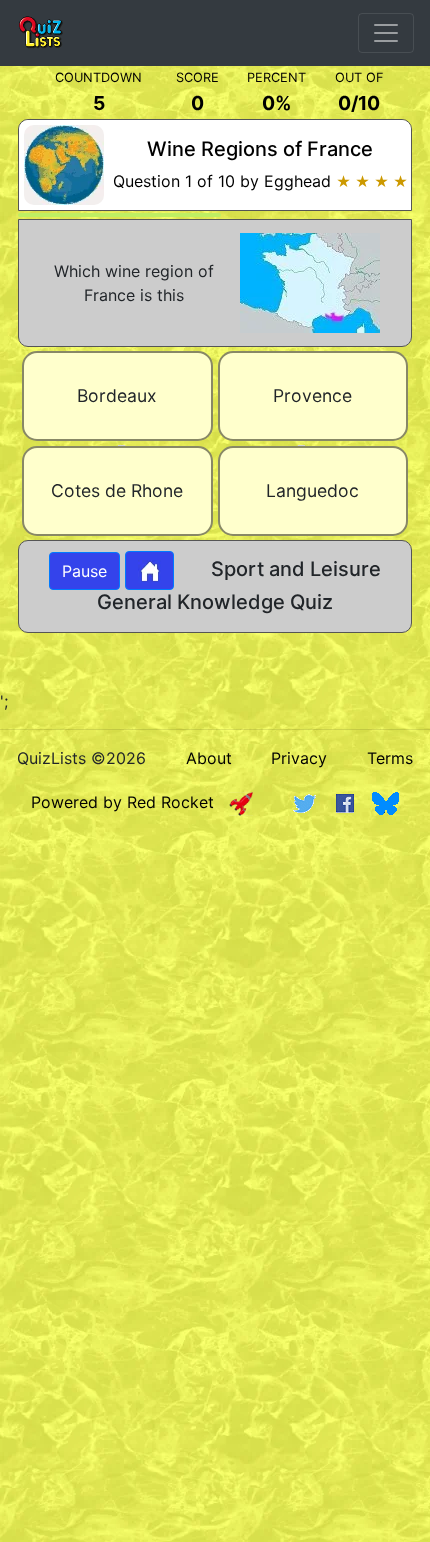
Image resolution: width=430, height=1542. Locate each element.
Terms (390, 758)
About (209, 758)
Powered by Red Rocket (130, 802)
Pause (84, 571)
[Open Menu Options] (386, 33)
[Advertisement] (215, 1061)
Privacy (299, 758)
